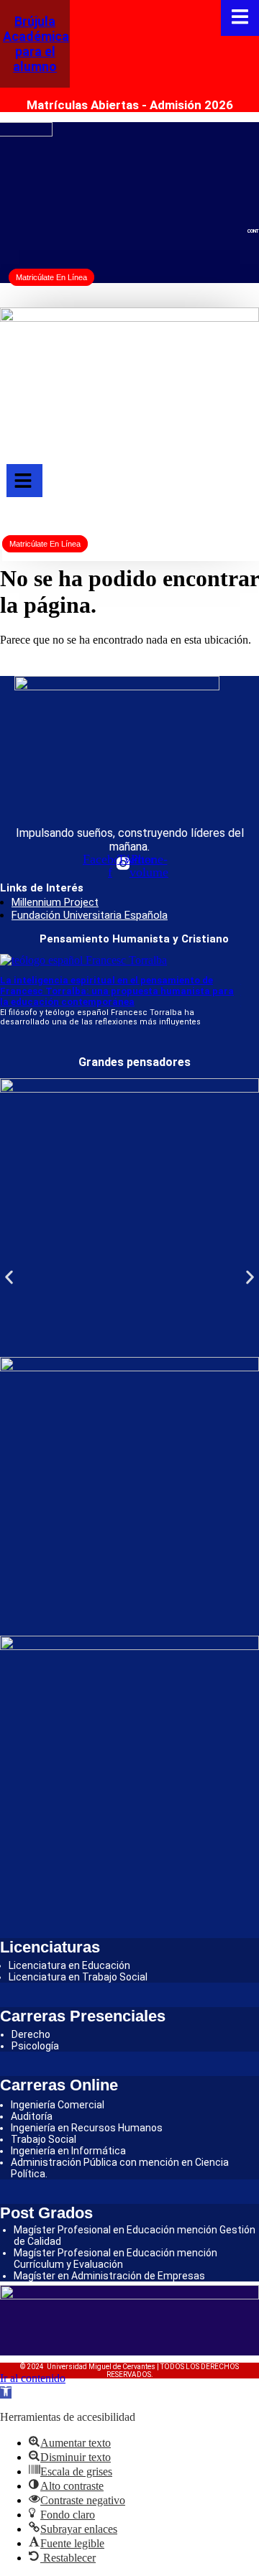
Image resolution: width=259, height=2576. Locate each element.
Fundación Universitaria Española (90, 915)
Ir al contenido (33, 2378)
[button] (9, 1278)
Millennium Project (55, 902)
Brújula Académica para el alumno (36, 44)
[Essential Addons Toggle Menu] (240, 18)
